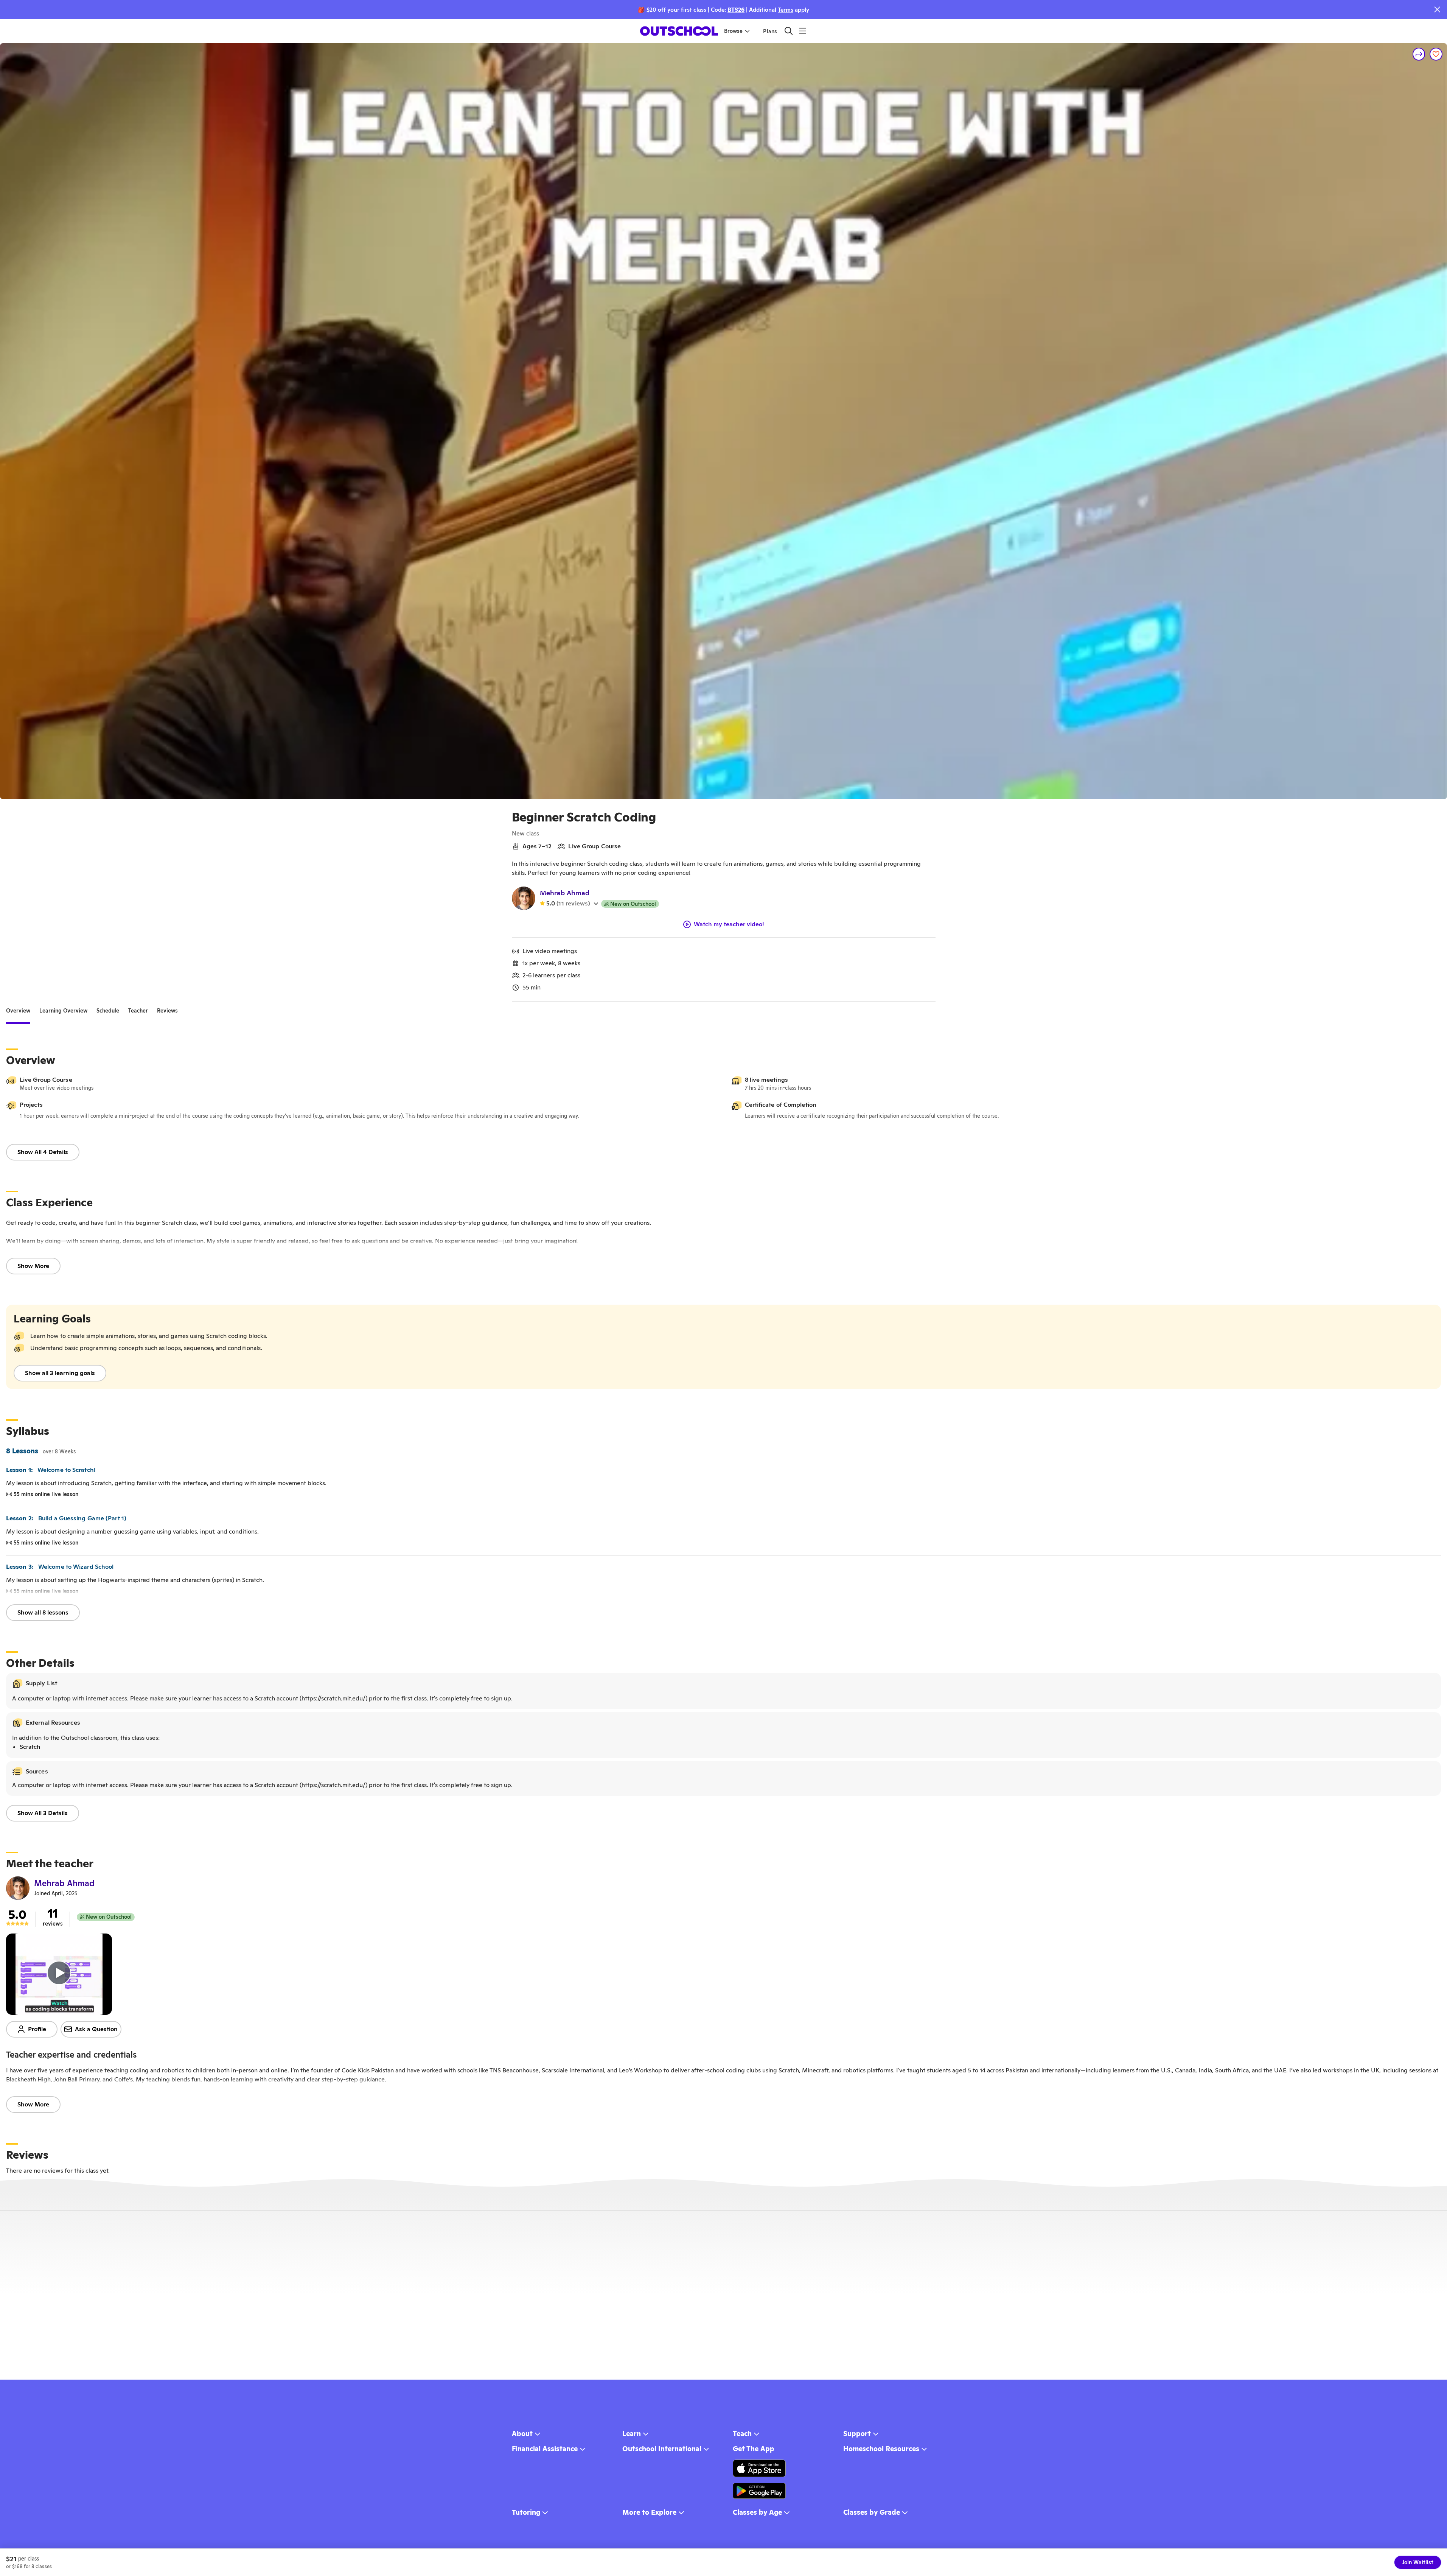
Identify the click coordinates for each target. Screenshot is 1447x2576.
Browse (733, 31)
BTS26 (736, 10)
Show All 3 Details (43, 1813)
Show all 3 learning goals (60, 1373)
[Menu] (803, 31)
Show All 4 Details (43, 1152)
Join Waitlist (1418, 2562)
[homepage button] (679, 31)
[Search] (789, 31)
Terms (786, 10)
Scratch (30, 1747)
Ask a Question (96, 2029)
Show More (33, 1266)
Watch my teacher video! (729, 924)
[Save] (1436, 54)
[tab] (18, 1011)
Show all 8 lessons (43, 1612)
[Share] (1419, 54)
